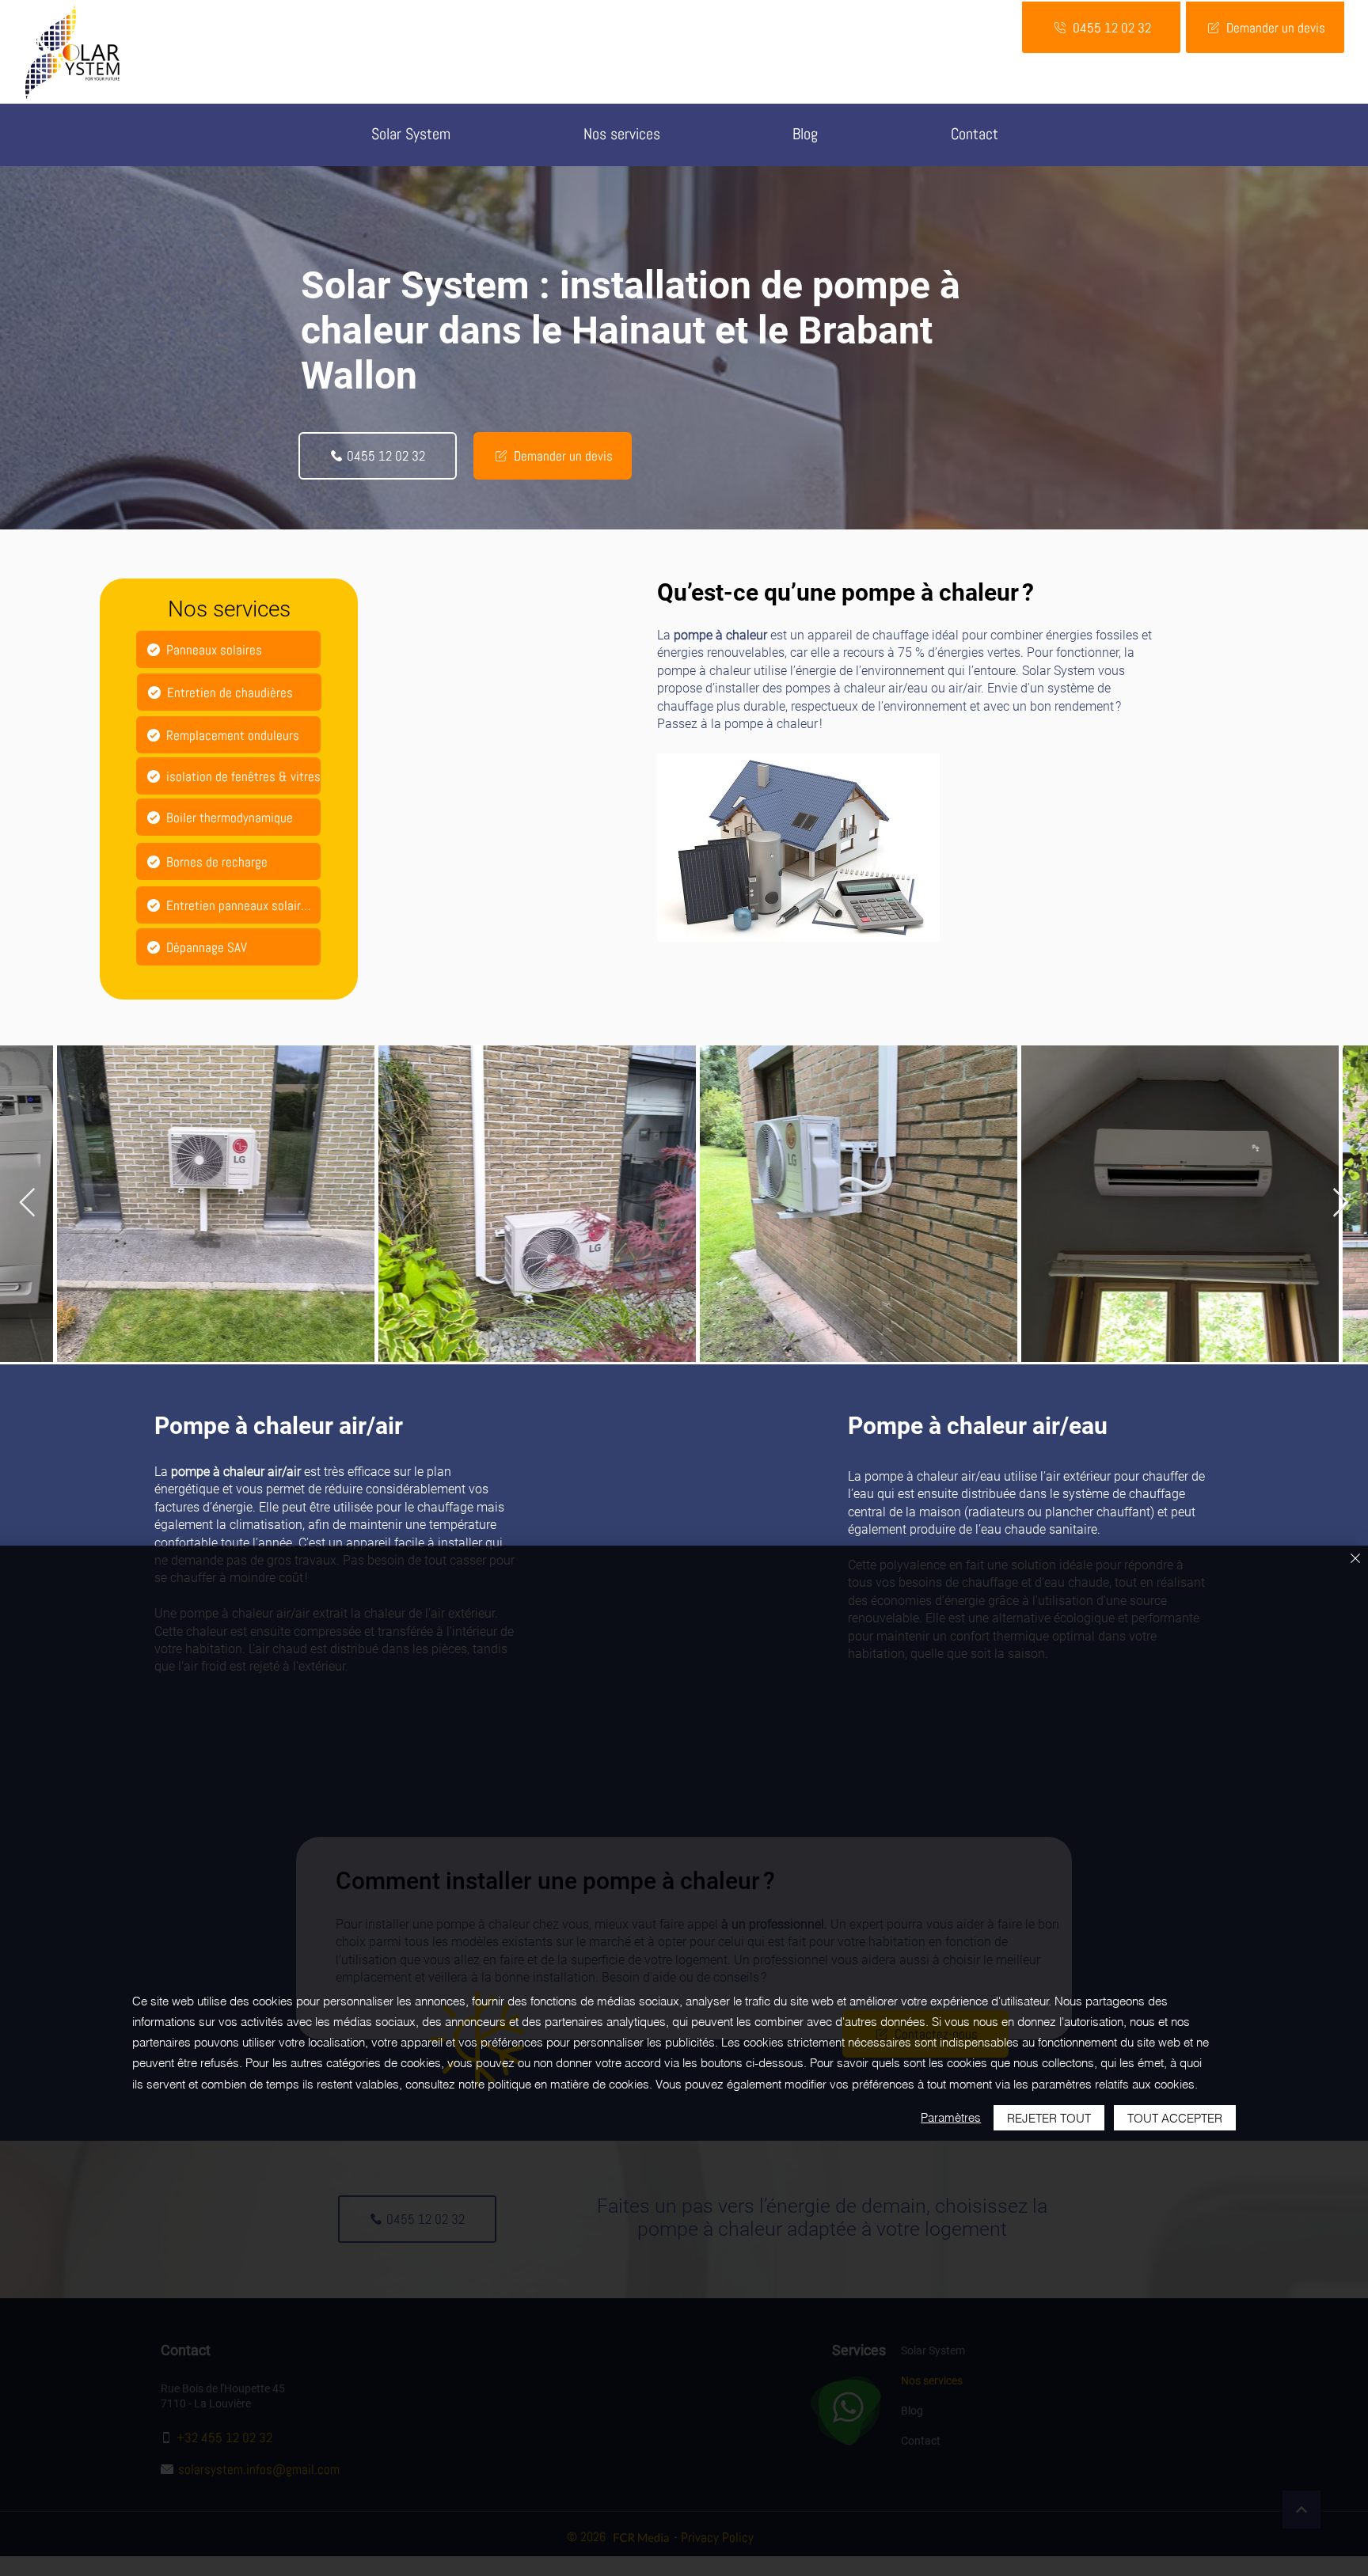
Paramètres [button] (951, 2117)
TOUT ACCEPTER (1175, 2118)
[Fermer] (1355, 1559)
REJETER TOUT (1049, 2118)
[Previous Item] (27, 1203)
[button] (622, 135)
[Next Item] (1341, 1203)
